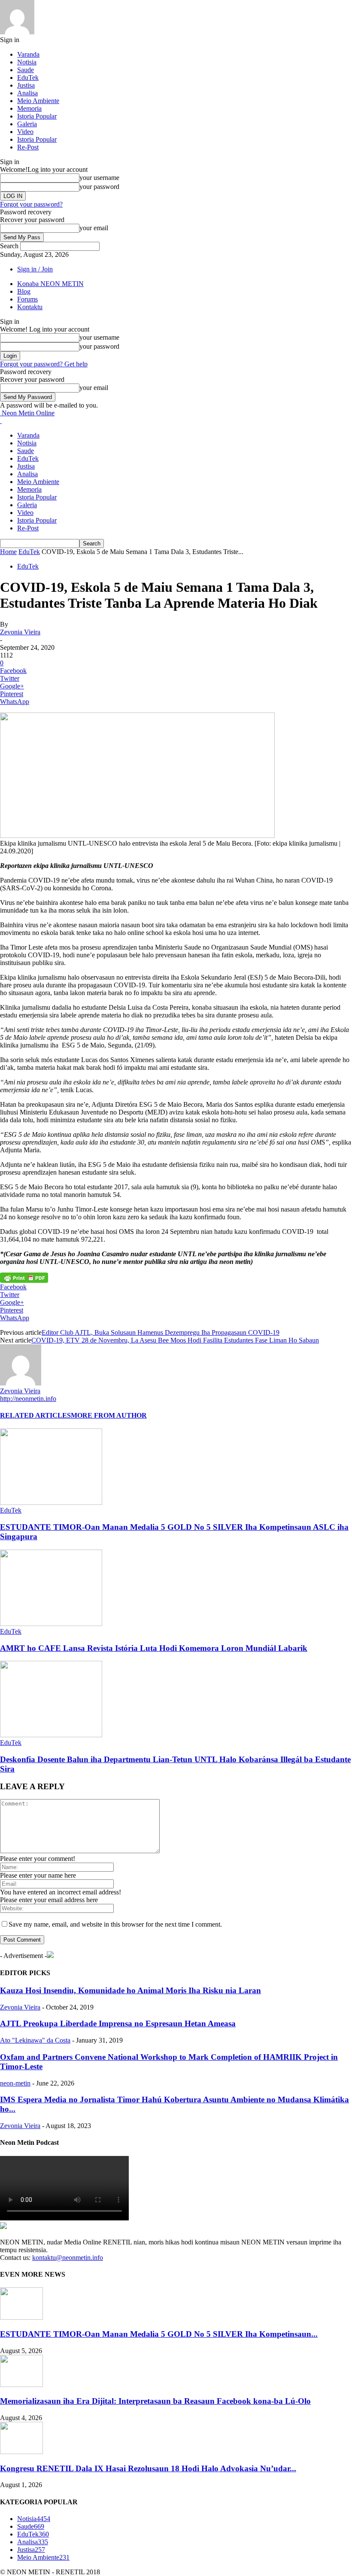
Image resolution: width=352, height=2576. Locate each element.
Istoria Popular (37, 116)
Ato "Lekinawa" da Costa (35, 2040)
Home (8, 552)
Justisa (26, 85)
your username (99, 178)
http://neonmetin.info (28, 1399)
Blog (24, 291)
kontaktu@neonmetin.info (68, 2258)
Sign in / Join (35, 269)
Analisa (27, 93)
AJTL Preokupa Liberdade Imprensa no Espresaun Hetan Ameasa (118, 2023)
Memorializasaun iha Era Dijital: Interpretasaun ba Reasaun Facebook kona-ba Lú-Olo (155, 2401)
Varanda (28, 54)
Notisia (27, 62)
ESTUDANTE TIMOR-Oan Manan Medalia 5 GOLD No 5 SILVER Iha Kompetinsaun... (159, 2334)
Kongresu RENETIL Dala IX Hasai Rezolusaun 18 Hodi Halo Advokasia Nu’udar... (148, 2468)
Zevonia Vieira (20, 632)
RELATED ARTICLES (35, 1415)
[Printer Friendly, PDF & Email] (24, 1277)
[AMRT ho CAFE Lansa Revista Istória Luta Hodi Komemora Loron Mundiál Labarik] (51, 1624)
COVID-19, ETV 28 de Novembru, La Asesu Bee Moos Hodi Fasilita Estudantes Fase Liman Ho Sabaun (175, 1340)
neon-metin (15, 2083)
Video (25, 132)
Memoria (29, 108)
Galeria (27, 124)
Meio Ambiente (38, 101)
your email (94, 228)
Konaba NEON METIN (50, 284)
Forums (27, 299)
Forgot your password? (31, 204)
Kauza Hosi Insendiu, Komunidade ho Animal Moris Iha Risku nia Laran (130, 1990)
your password (99, 187)
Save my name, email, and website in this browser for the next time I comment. (115, 1924)
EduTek (28, 78)
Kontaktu (30, 307)
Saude (26, 70)
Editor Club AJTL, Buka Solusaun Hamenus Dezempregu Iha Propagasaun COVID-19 (161, 1332)
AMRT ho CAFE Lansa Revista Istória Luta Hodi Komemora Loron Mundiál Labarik (154, 1648)
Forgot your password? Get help (44, 364)
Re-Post (28, 147)
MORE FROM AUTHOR (109, 1415)
